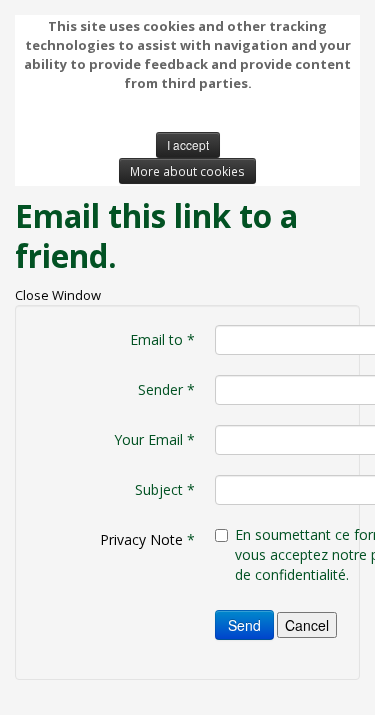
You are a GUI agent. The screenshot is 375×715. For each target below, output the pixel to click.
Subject (165, 489)
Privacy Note (141, 539)
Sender (166, 389)
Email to (162, 339)
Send (244, 625)
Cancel (307, 625)
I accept (188, 144)
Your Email (154, 439)
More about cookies (187, 171)
